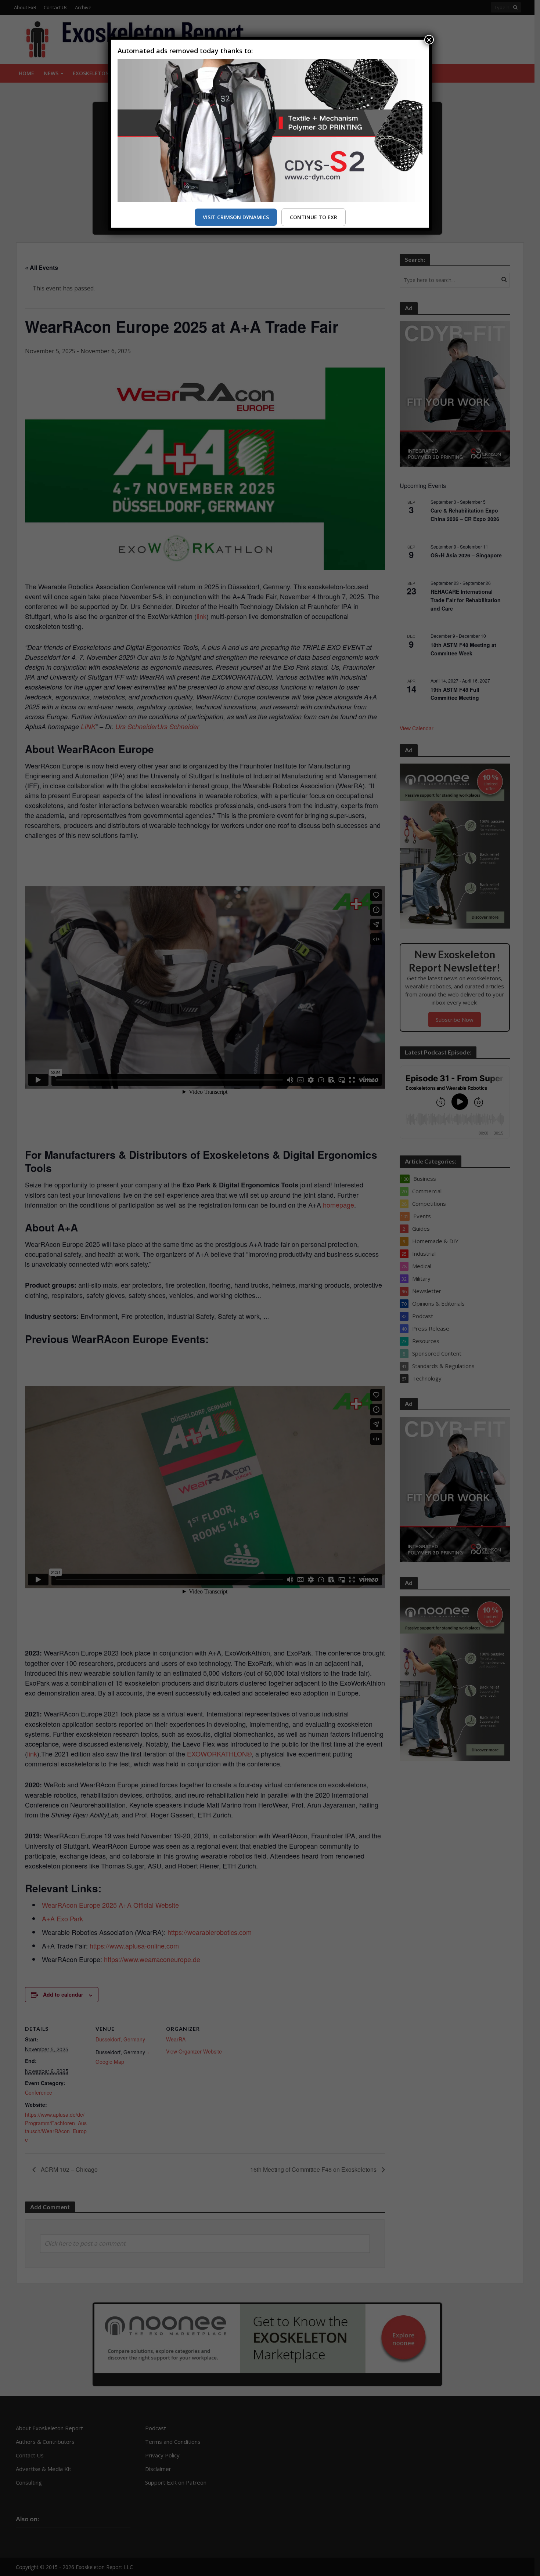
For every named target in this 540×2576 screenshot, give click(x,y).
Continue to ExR (314, 217)
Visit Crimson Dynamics (236, 217)
